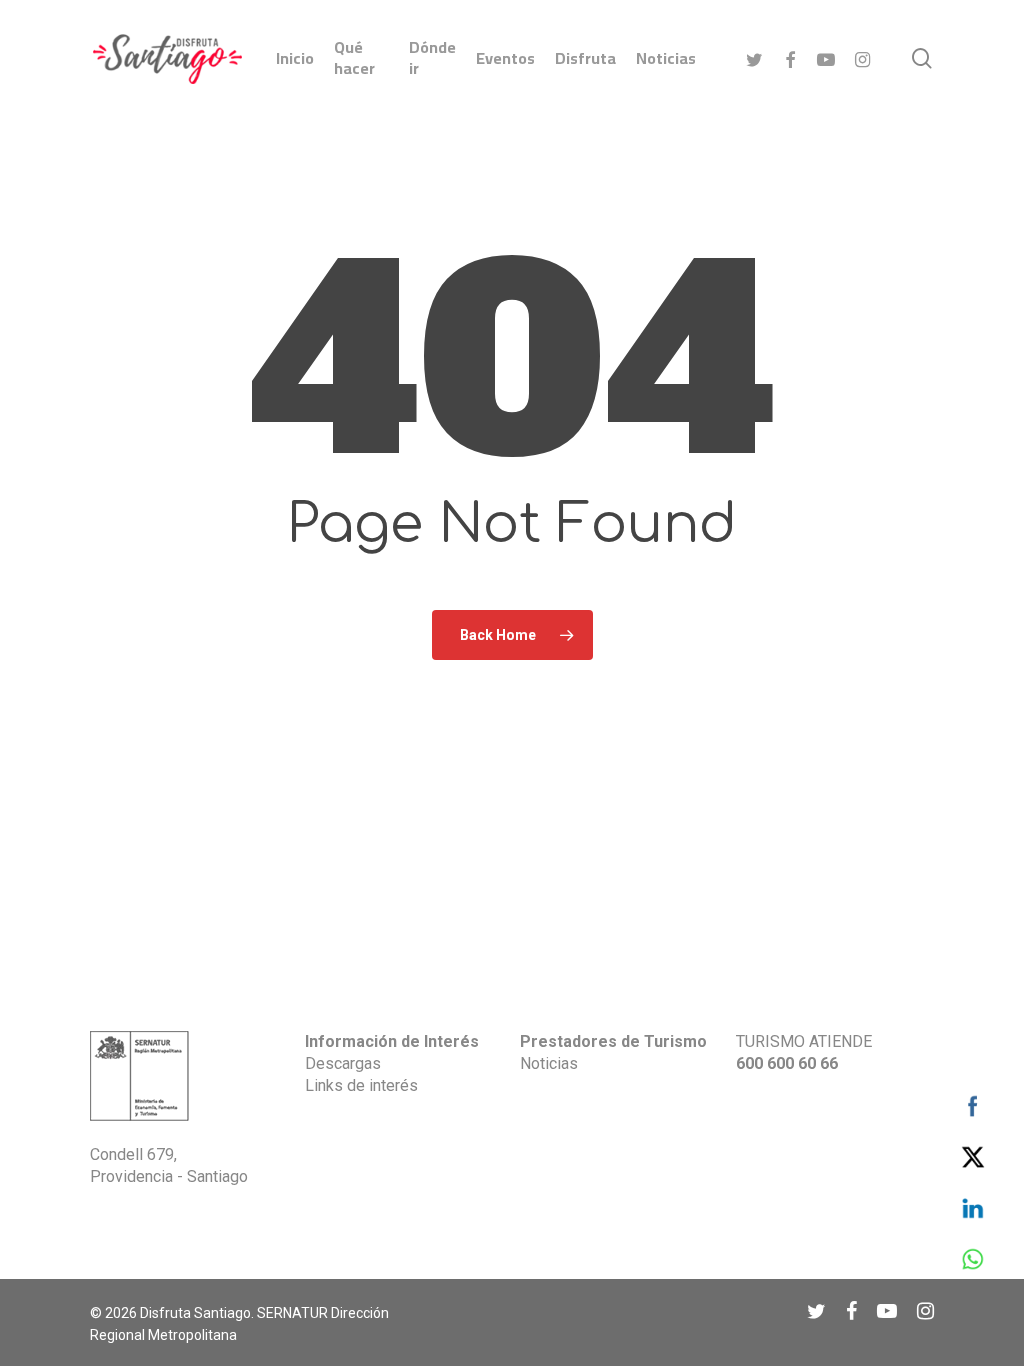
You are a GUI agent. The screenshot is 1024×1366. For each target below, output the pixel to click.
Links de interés (361, 1085)
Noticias (549, 1063)
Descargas (343, 1063)
